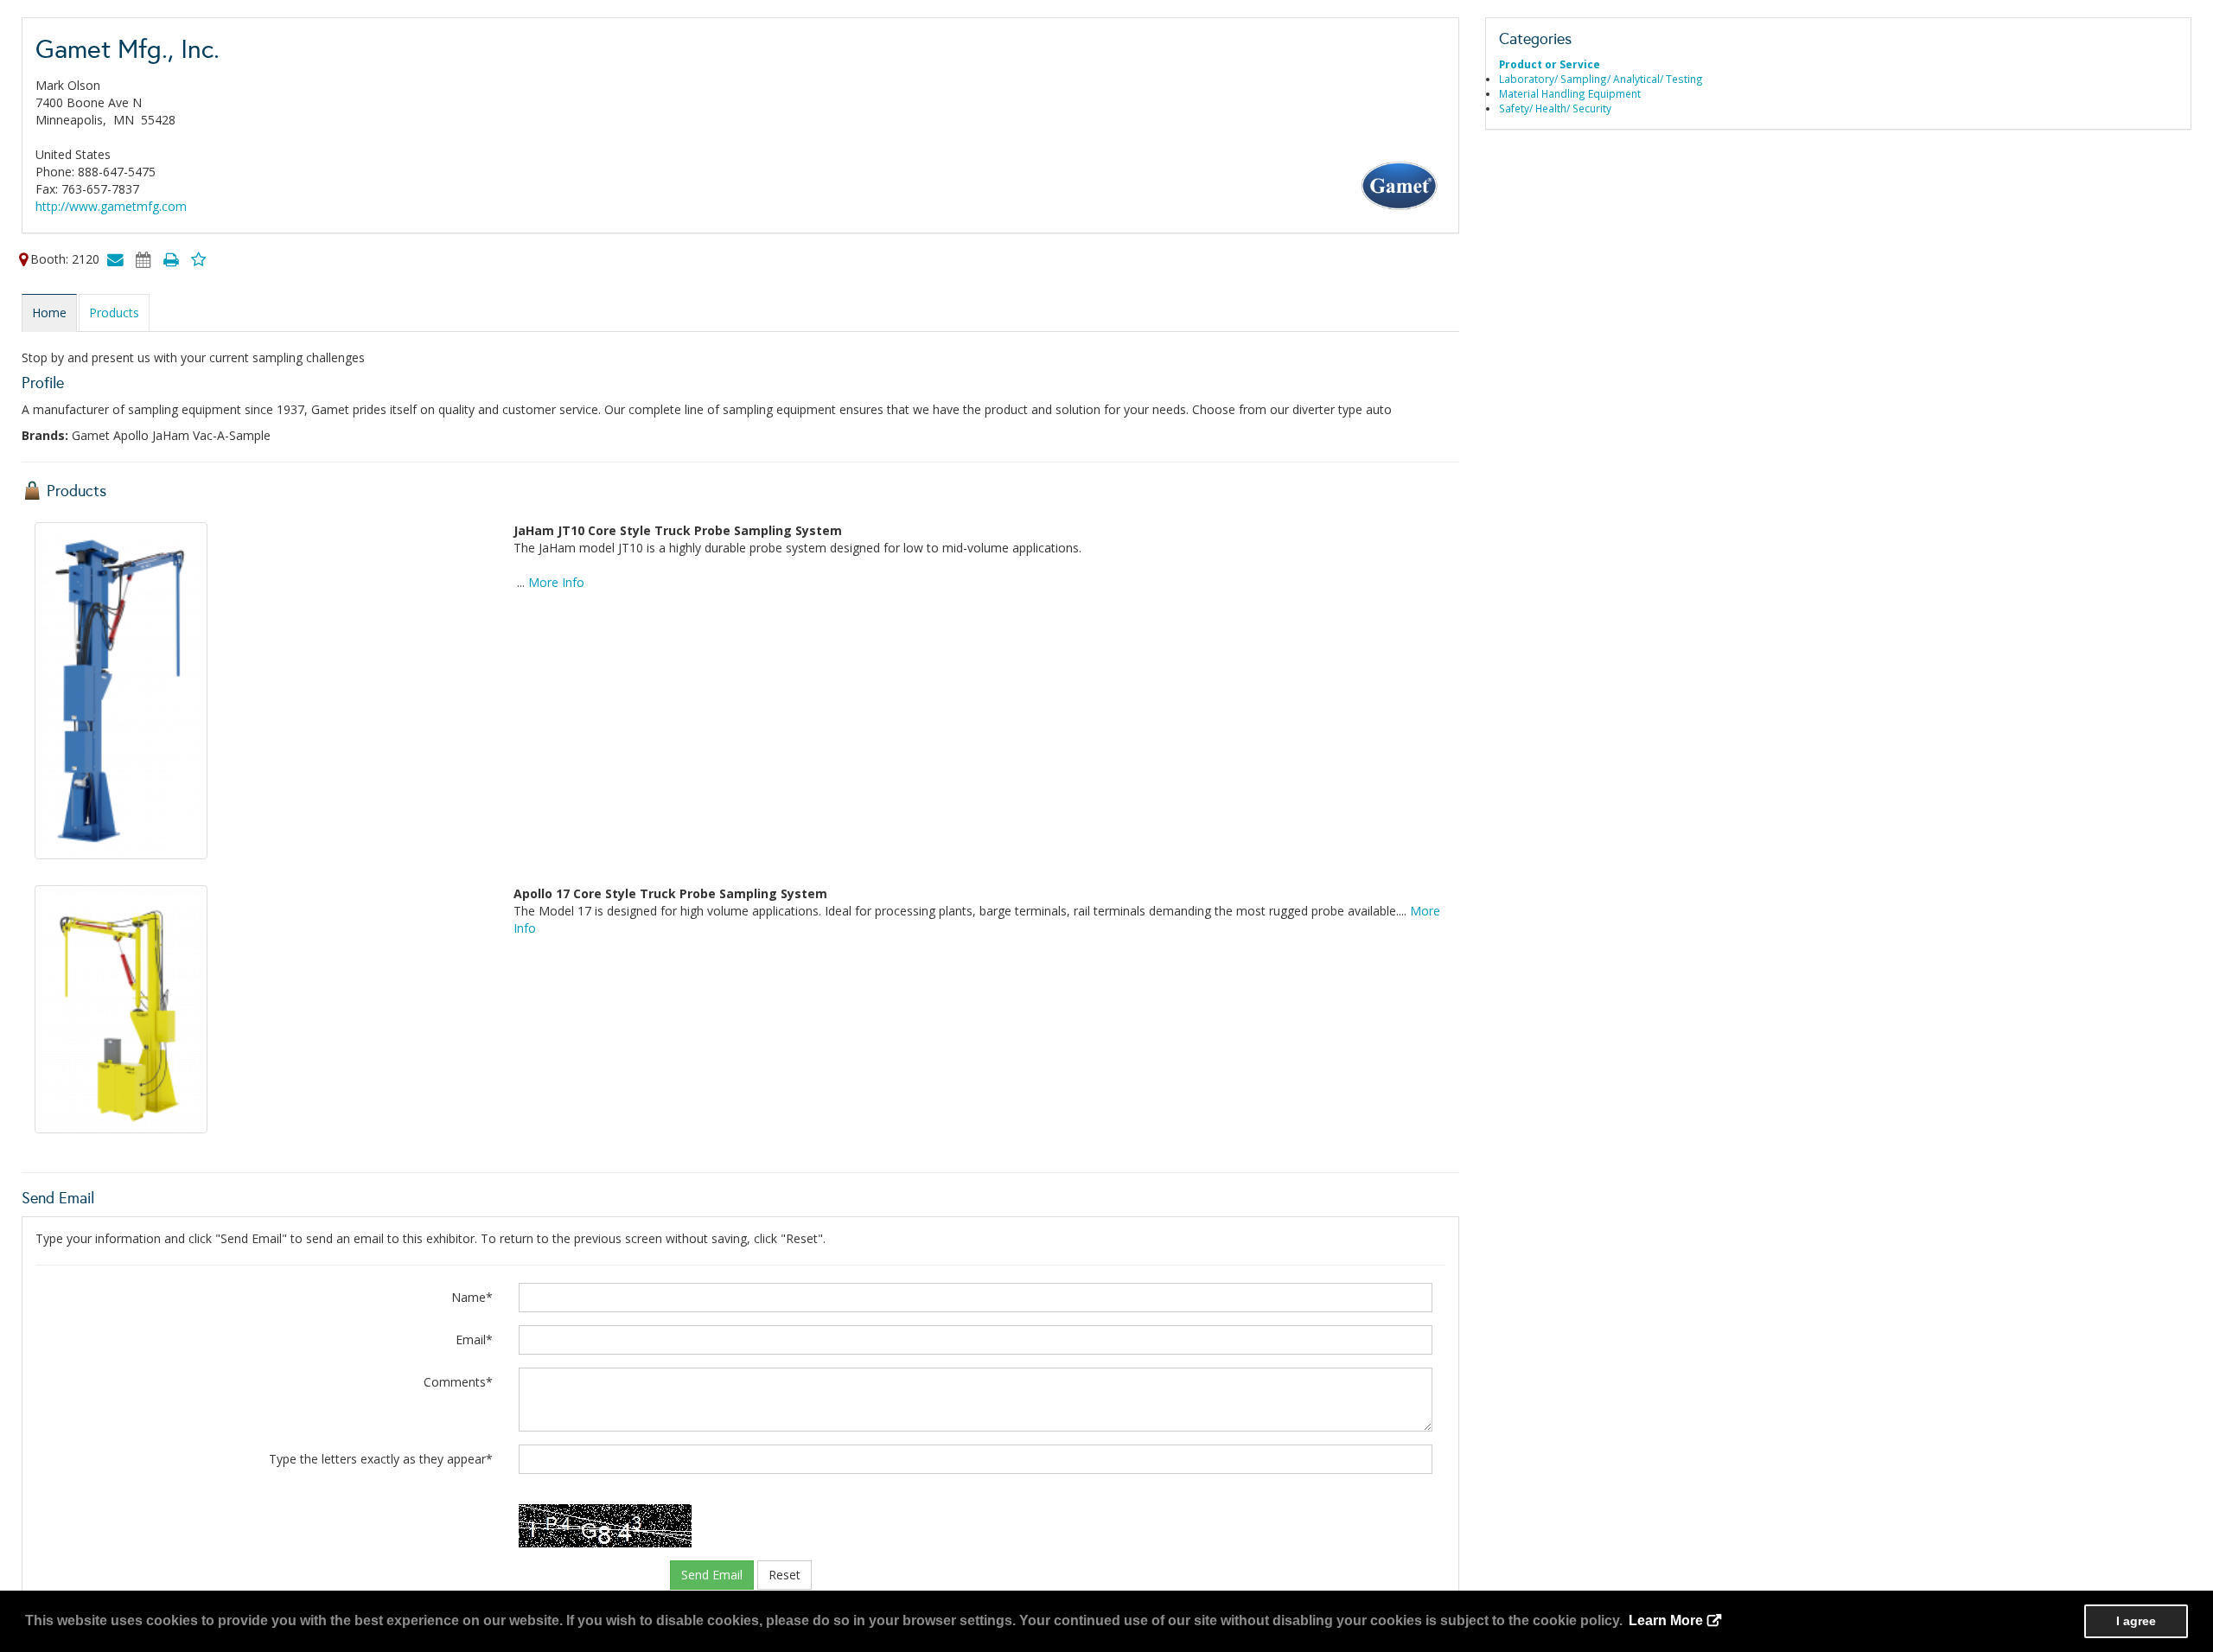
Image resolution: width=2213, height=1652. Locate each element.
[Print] (170, 259)
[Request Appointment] (143, 259)
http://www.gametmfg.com (111, 206)
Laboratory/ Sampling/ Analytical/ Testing (1601, 79)
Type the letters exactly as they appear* (381, 1459)
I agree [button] (2136, 1621)
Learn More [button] (1666, 1620)
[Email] (115, 259)
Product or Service (1550, 64)
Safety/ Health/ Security (1555, 108)
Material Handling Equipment (1570, 93)
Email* (474, 1339)
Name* (472, 1297)
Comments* (458, 1382)
